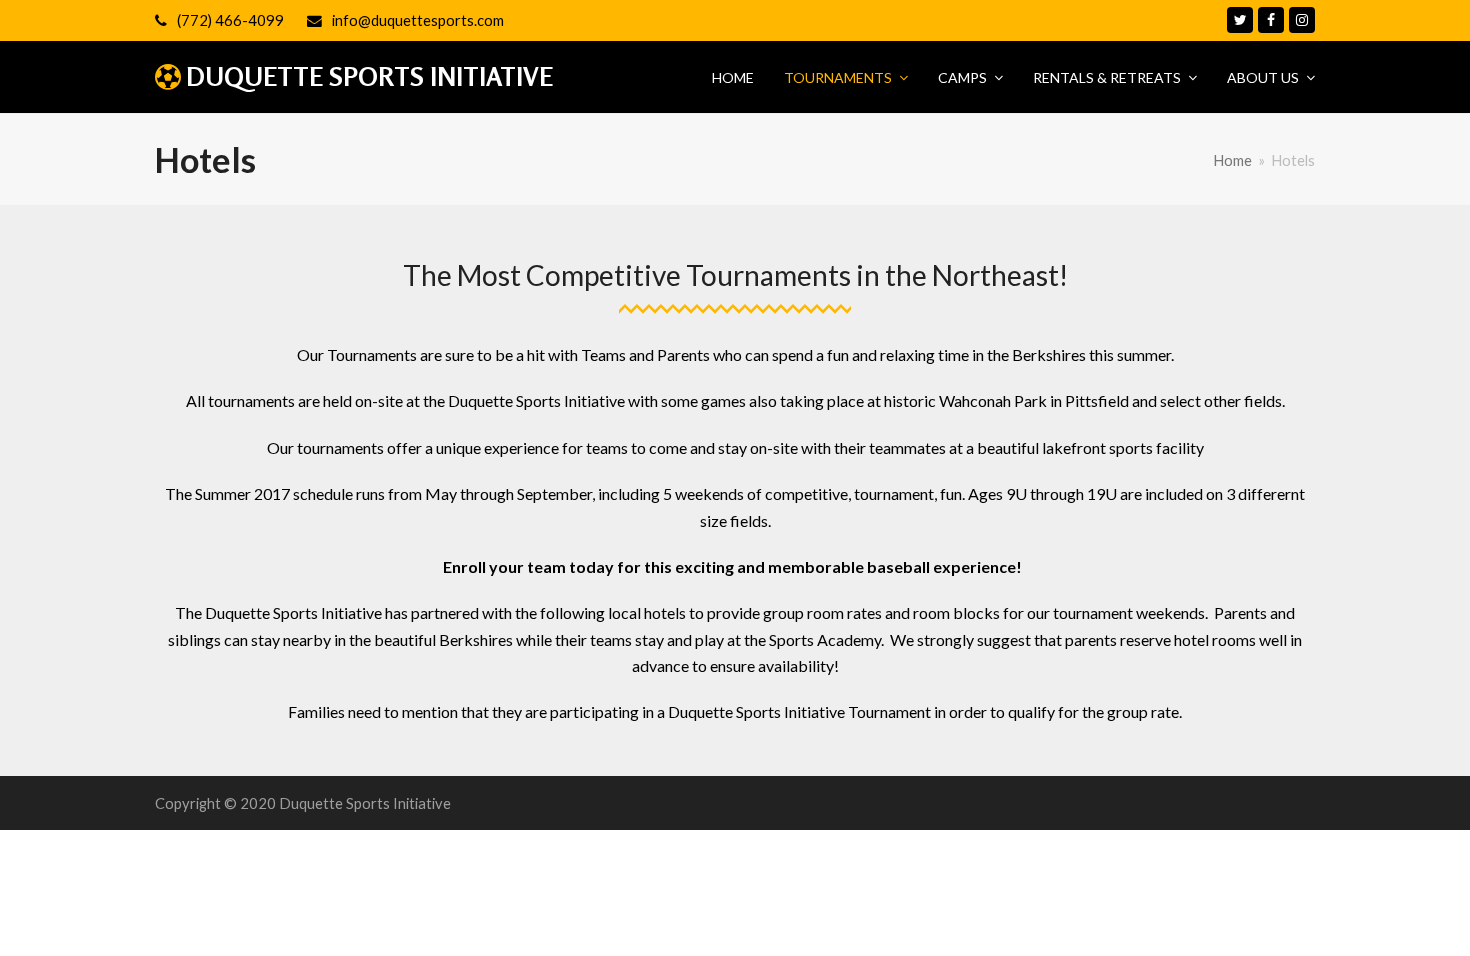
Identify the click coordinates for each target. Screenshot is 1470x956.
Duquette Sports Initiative (369, 76)
